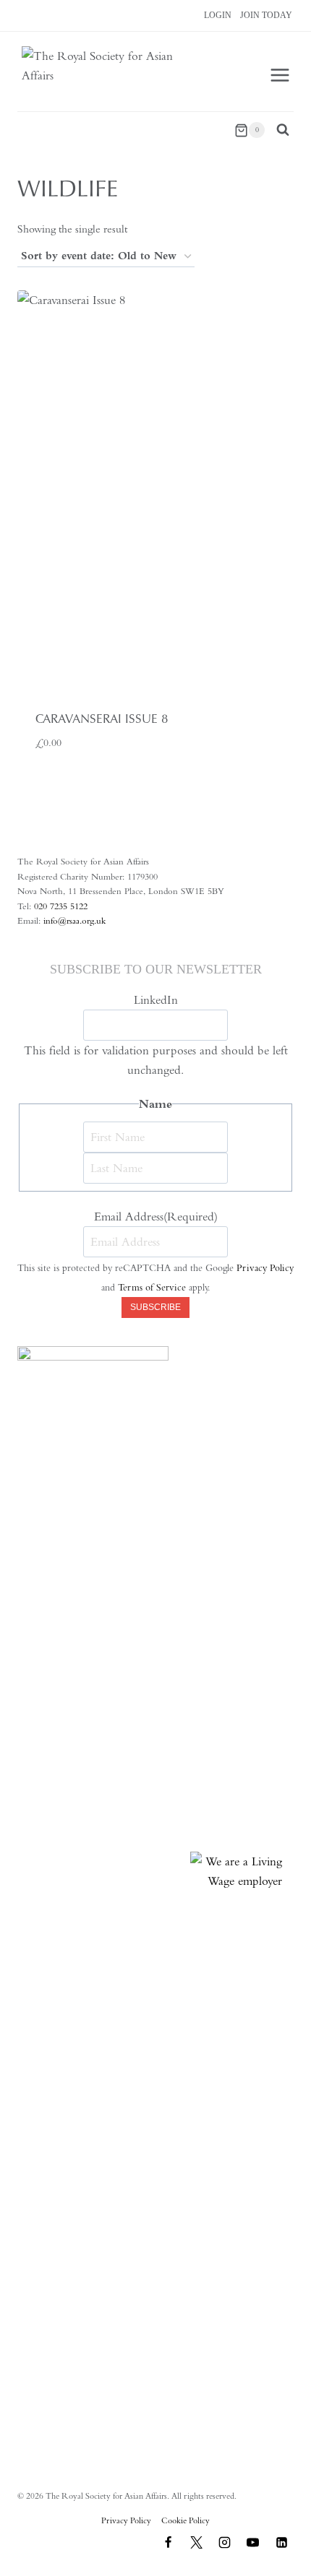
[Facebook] (169, 2542)
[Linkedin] (281, 2542)
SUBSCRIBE (155, 1307)
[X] (197, 2542)
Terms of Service (152, 1287)
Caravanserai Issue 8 (102, 719)
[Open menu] (280, 75)
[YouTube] (253, 2542)
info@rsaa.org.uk (74, 920)
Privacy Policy (265, 1268)
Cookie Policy (186, 2520)
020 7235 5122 (61, 906)
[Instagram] (225, 2542)
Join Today (266, 15)
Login (218, 15)
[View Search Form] (283, 130)
